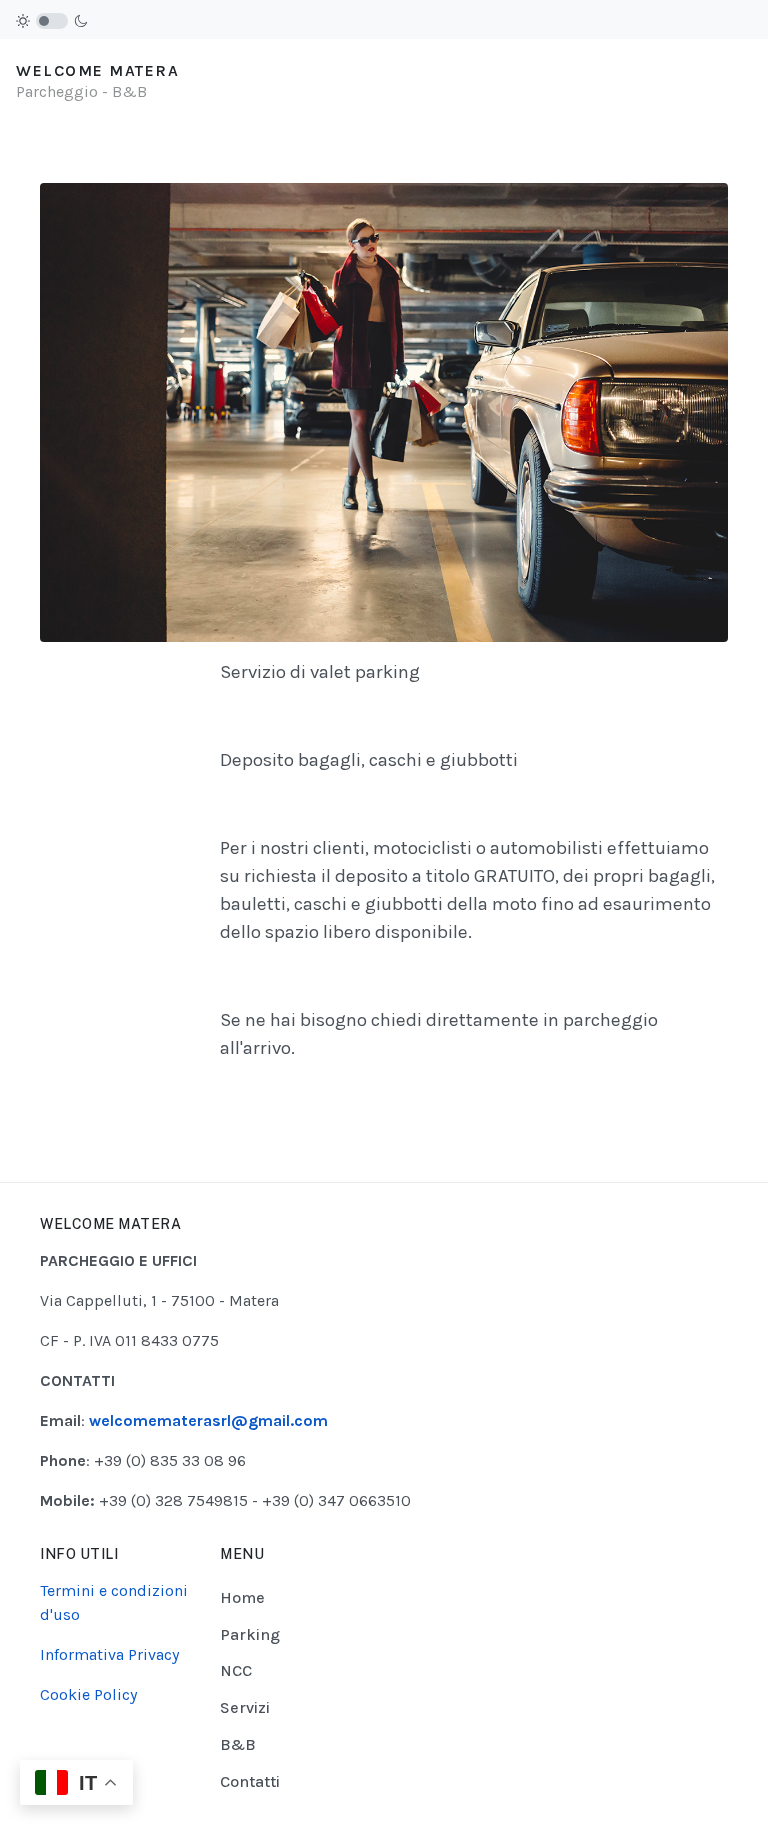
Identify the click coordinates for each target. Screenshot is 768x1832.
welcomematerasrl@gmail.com (208, 1420)
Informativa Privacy (109, 1654)
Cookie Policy (88, 1694)
